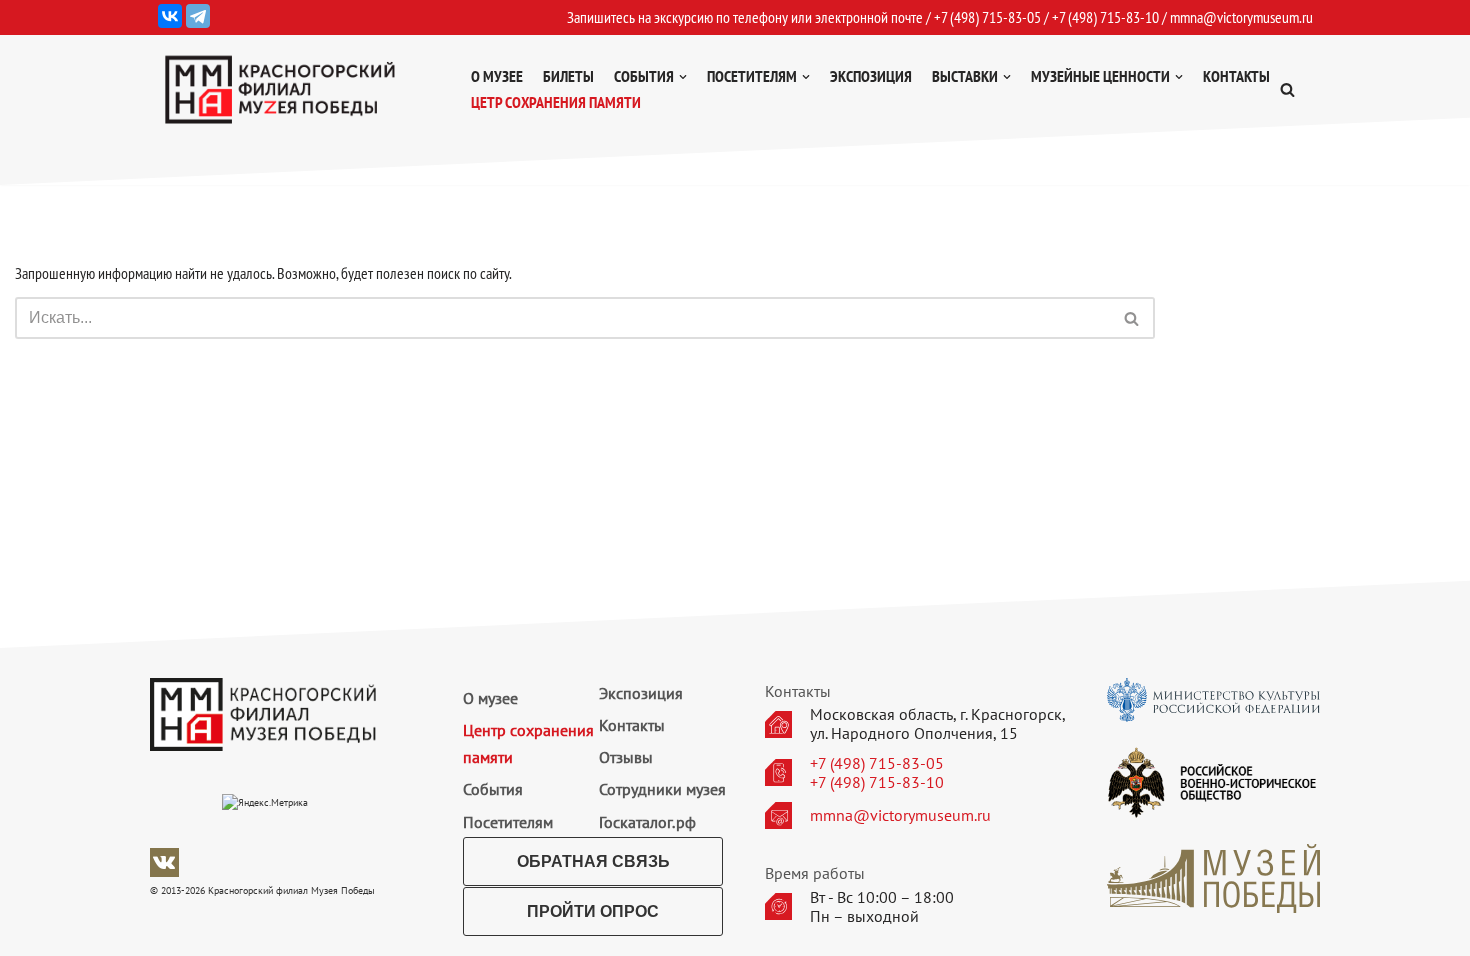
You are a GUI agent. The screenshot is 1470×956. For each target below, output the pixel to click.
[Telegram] (198, 16)
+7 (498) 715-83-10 (877, 782)
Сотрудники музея (662, 789)
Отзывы (626, 757)
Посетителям (508, 822)
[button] (1287, 89)
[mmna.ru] (280, 89)
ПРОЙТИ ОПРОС (593, 911)
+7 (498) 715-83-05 (877, 763)
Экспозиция (871, 76)
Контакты (1236, 76)
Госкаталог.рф (647, 822)
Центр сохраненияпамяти (528, 743)
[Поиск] (1132, 318)
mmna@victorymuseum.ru (1241, 17)
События (493, 789)
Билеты (568, 76)
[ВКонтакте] (170, 16)
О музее (497, 76)
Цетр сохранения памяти (556, 102)
